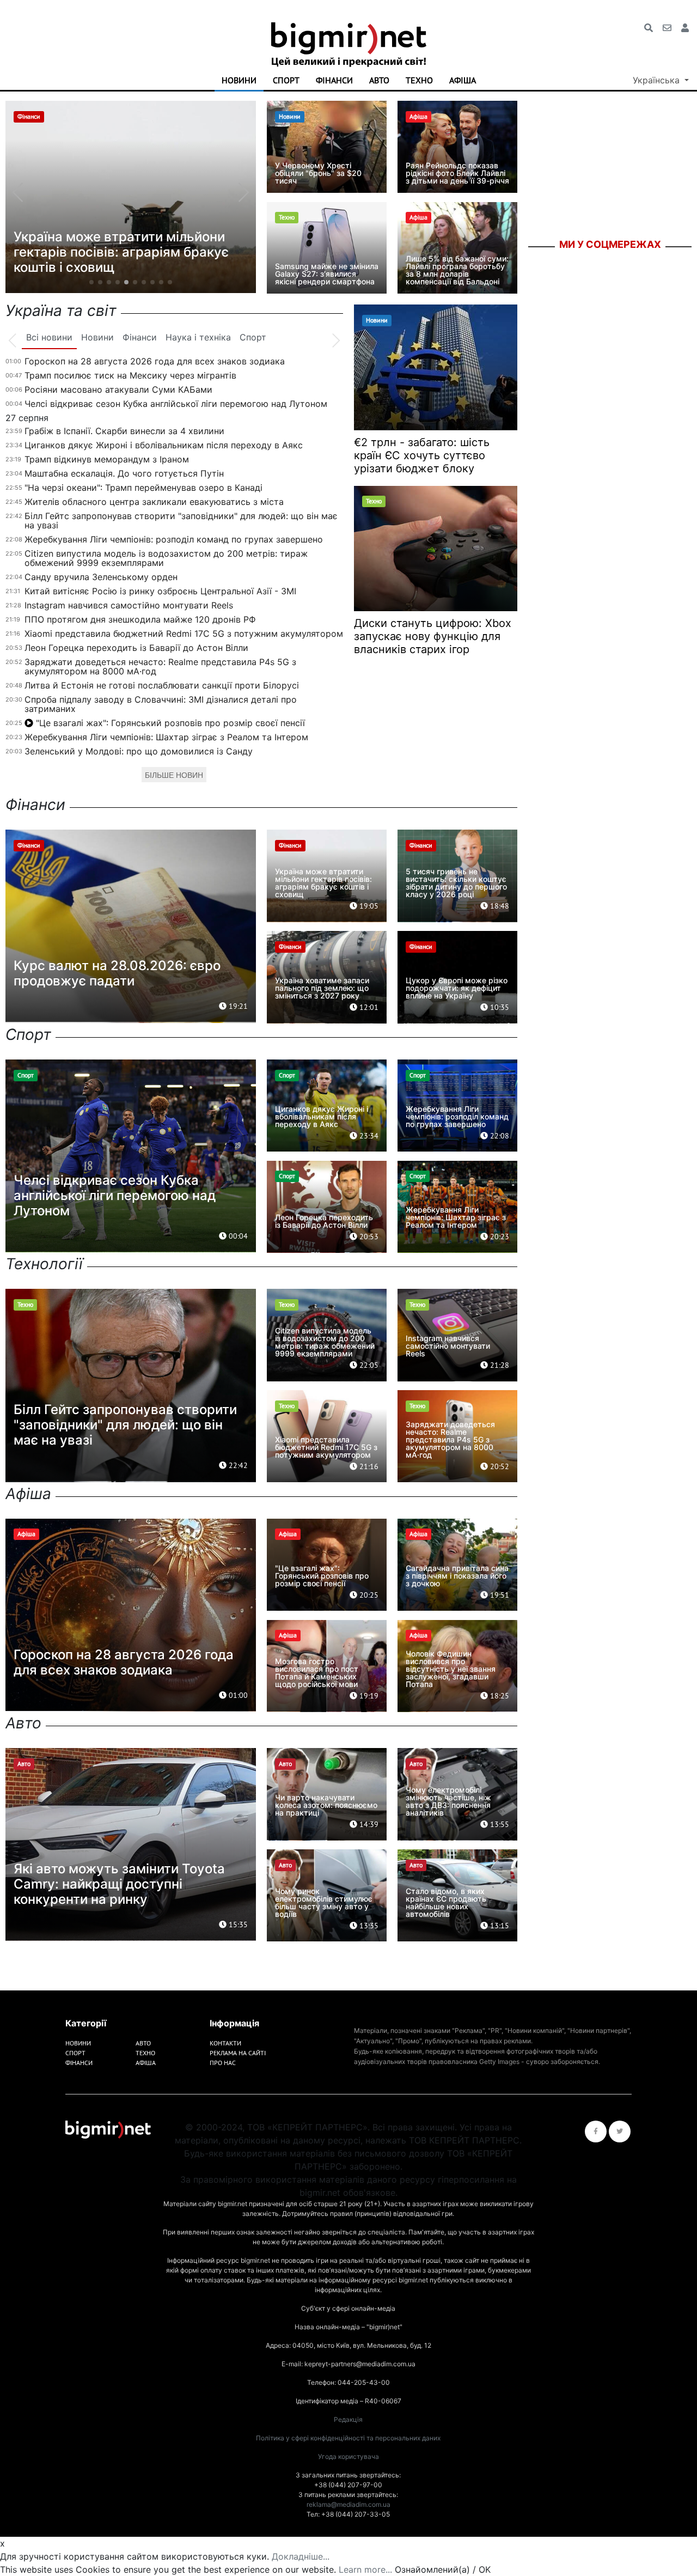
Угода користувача (348, 2456)
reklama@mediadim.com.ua (348, 2504)
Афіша (463, 80)
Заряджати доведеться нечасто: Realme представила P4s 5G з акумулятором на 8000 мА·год (160, 666)
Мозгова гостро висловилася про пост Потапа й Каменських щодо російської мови (317, 1673)
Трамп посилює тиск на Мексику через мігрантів (130, 375)
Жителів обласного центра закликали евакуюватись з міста (154, 502)
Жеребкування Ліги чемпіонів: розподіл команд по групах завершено (174, 539)
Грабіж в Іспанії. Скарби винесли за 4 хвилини (124, 431)
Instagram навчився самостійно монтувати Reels (129, 605)
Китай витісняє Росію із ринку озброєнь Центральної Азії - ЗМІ (160, 591)
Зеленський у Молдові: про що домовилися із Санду (139, 751)
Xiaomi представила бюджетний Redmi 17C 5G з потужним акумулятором (184, 634)
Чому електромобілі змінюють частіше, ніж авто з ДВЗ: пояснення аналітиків (448, 1801)
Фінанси (334, 80)
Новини (239, 80)
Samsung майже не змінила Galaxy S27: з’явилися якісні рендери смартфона (327, 274)
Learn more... (365, 2569)
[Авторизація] (685, 28)
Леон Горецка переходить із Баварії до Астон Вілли (136, 648)
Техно (419, 80)
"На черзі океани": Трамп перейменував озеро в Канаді (143, 488)
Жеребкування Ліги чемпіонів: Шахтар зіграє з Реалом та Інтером (166, 737)
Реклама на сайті (238, 2053)
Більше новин (174, 775)
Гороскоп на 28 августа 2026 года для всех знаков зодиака (155, 361)
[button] (91, 282)
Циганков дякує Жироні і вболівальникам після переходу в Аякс (164, 445)
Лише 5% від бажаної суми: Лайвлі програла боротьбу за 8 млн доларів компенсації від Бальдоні (457, 270)
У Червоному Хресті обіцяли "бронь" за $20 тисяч (318, 173)
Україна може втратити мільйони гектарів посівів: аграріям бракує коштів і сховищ (323, 883)
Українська (658, 80)
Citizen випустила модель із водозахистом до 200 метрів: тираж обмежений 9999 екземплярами (166, 558)
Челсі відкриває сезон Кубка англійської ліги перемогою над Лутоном (176, 404)
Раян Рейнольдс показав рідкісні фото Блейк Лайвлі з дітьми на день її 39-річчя (457, 173)
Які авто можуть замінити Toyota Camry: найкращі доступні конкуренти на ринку (119, 1884)
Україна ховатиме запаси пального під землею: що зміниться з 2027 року (322, 988)
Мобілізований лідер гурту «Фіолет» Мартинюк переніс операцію (130, 260)
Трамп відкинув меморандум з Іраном (107, 459)
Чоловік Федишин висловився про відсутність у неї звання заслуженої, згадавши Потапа (451, 1669)
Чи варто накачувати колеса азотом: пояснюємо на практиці (326, 1805)
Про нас (223, 2063)
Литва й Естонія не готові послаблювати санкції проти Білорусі (162, 685)
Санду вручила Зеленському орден (101, 577)
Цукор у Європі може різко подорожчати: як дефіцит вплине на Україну (457, 988)
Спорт (286, 80)
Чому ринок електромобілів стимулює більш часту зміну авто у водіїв (324, 1902)
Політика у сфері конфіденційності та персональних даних (348, 2438)
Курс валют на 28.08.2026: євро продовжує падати (117, 973)
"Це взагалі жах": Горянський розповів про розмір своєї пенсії (170, 723)
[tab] (49, 338)
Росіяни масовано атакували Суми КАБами (118, 389)
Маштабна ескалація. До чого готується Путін (124, 473)
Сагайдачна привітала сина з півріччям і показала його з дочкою (457, 1576)
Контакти (225, 2043)
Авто (379, 80)
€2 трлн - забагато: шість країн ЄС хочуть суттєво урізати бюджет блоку (422, 455)
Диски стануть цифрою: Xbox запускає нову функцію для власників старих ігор (433, 636)
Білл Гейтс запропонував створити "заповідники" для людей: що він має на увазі (181, 520)
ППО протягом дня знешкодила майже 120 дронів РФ (140, 619)
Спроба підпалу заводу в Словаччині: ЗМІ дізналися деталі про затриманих (161, 704)
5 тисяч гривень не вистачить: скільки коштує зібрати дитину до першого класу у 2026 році (456, 883)
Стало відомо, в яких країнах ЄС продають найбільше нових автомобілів (446, 1902)
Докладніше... (301, 2556)
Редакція (348, 2419)
